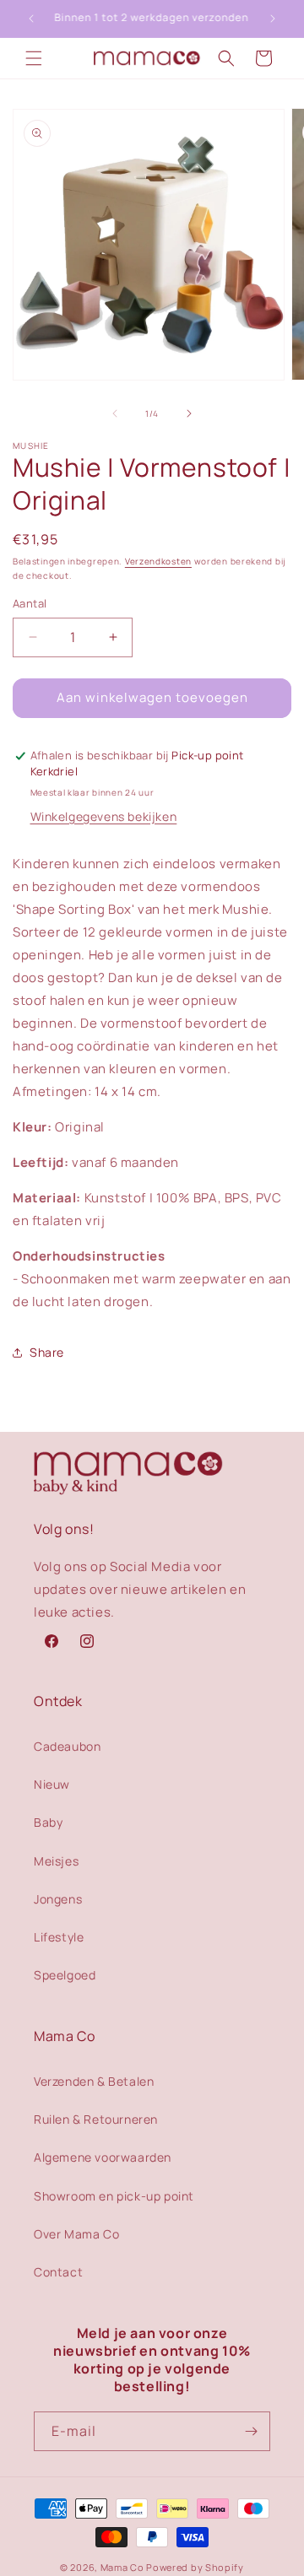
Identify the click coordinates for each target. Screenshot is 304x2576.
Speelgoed (65, 1975)
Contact (58, 2272)
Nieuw (52, 1784)
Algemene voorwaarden (103, 2157)
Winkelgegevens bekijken (104, 816)
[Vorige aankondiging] (31, 19)
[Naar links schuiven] (115, 413)
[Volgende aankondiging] (273, 19)
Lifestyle (59, 1937)
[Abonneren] (251, 2431)
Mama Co (122, 2567)
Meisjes (56, 1861)
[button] (34, 58)
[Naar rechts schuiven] (189, 413)
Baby (48, 1822)
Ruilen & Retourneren (96, 2119)
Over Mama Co (76, 2234)
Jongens (58, 1899)
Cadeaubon (67, 1746)
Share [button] (47, 1352)
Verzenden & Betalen (94, 2081)
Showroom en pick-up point (114, 2196)
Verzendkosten (158, 561)
